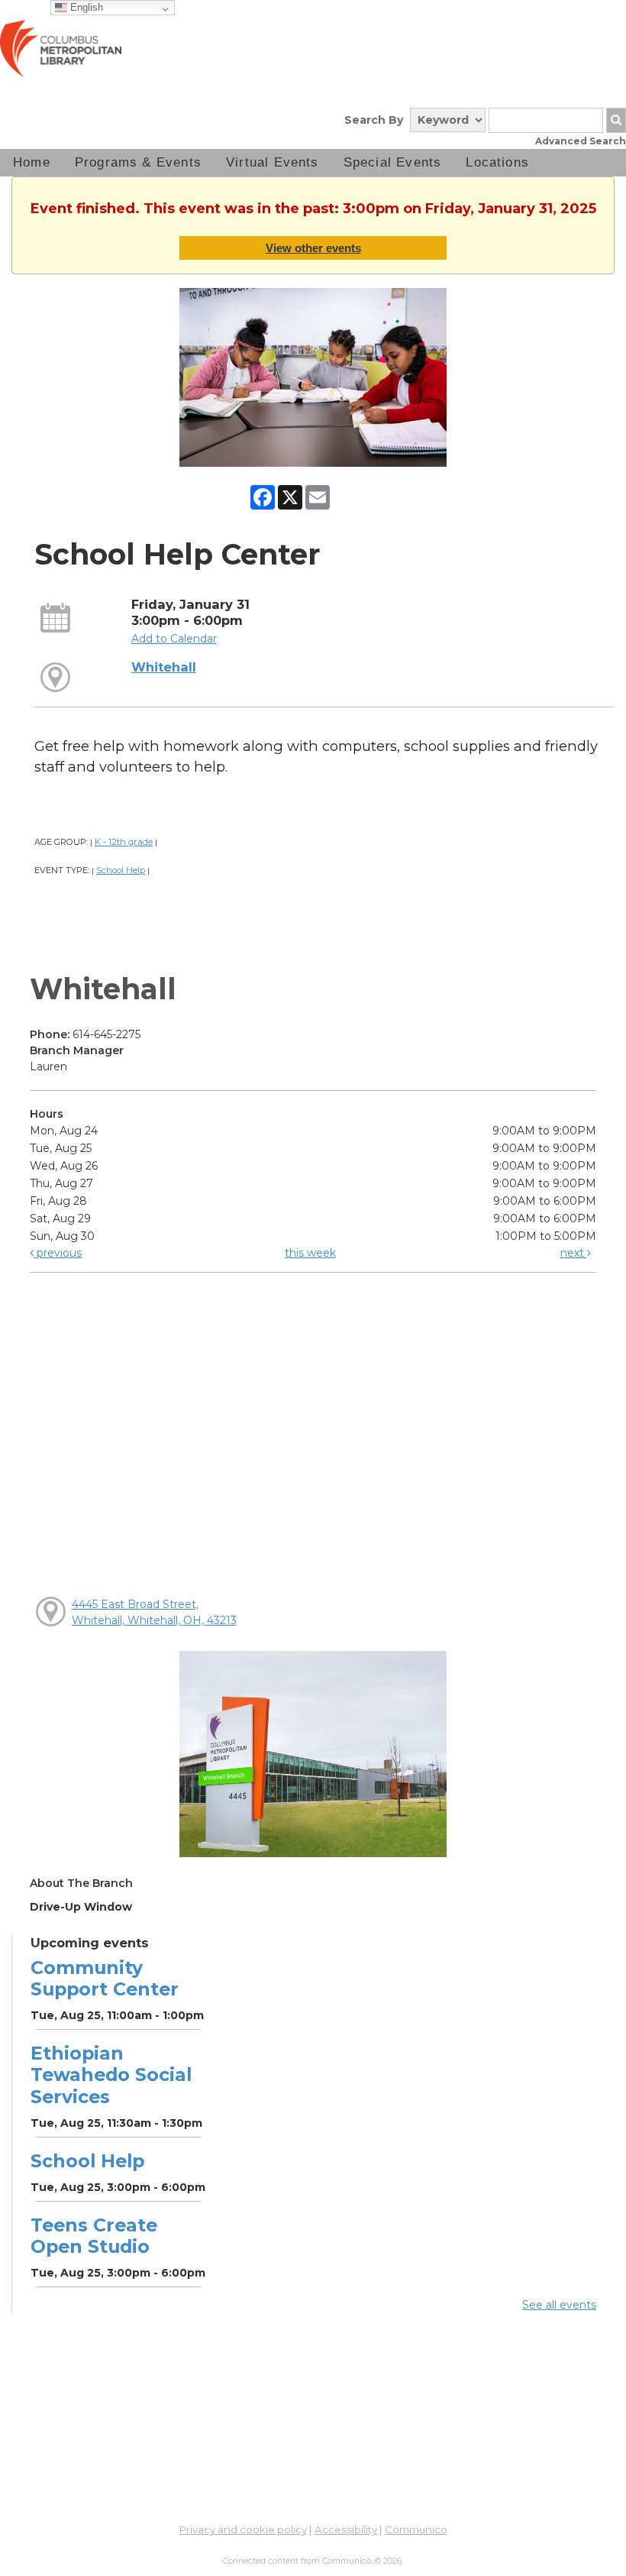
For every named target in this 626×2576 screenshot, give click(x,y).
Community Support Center (105, 1978)
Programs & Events (138, 162)
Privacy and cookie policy (243, 2529)
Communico (416, 2529)
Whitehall (164, 667)
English (85, 7)
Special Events (393, 162)
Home (32, 162)
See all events (559, 2305)
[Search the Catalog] (616, 120)
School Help (121, 870)
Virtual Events (273, 162)
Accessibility (346, 2529)
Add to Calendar (174, 639)
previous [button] (58, 1253)
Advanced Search (581, 141)
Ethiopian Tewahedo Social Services (111, 2074)
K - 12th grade (124, 842)
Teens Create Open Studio (94, 2236)
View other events (313, 248)
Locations (497, 162)
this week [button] (310, 1253)
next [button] (574, 1253)
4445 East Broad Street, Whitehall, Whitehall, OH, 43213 (154, 1612)
